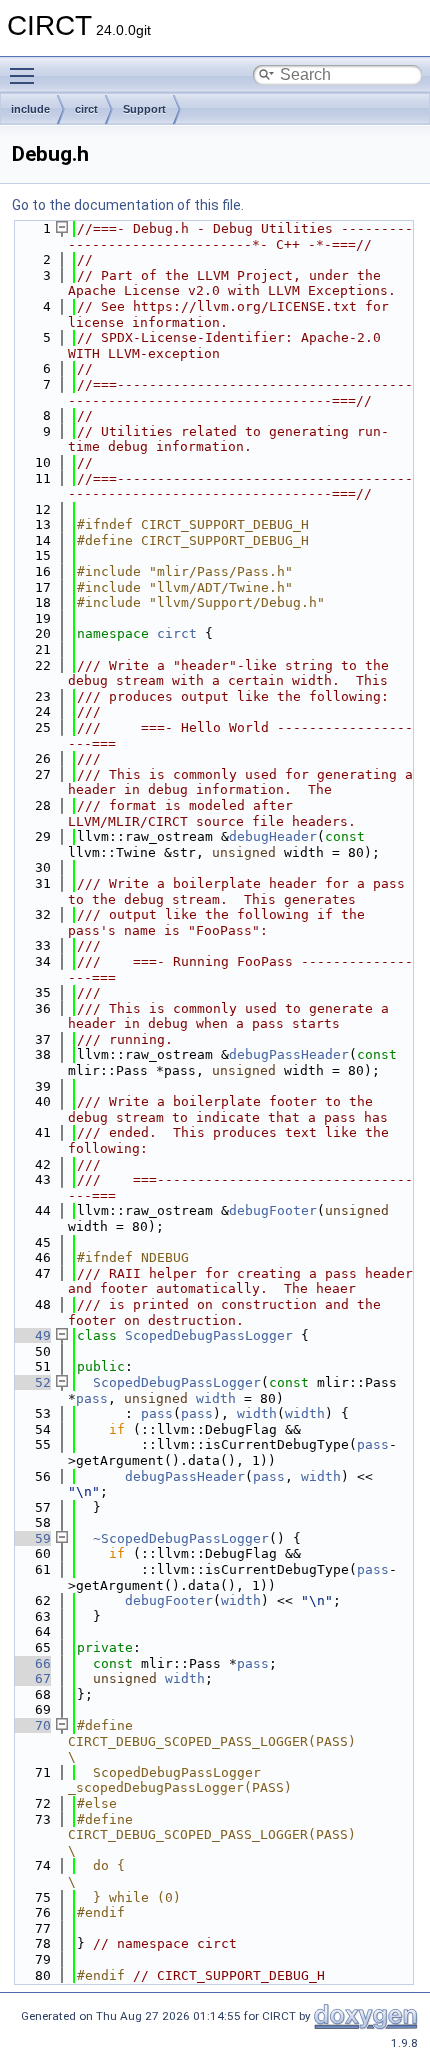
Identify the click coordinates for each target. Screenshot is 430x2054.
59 (31, 1538)
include (30, 109)
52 (31, 1382)
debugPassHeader (289, 1054)
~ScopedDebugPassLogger (181, 1538)
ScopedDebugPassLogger (209, 1335)
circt (86, 109)
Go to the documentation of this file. (128, 205)
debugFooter (273, 1210)
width (216, 1398)
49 (31, 1335)
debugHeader (273, 836)
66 (31, 1663)
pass (92, 1398)
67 (31, 1678)
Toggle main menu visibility (26, 75)
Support (144, 109)
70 (31, 1725)
